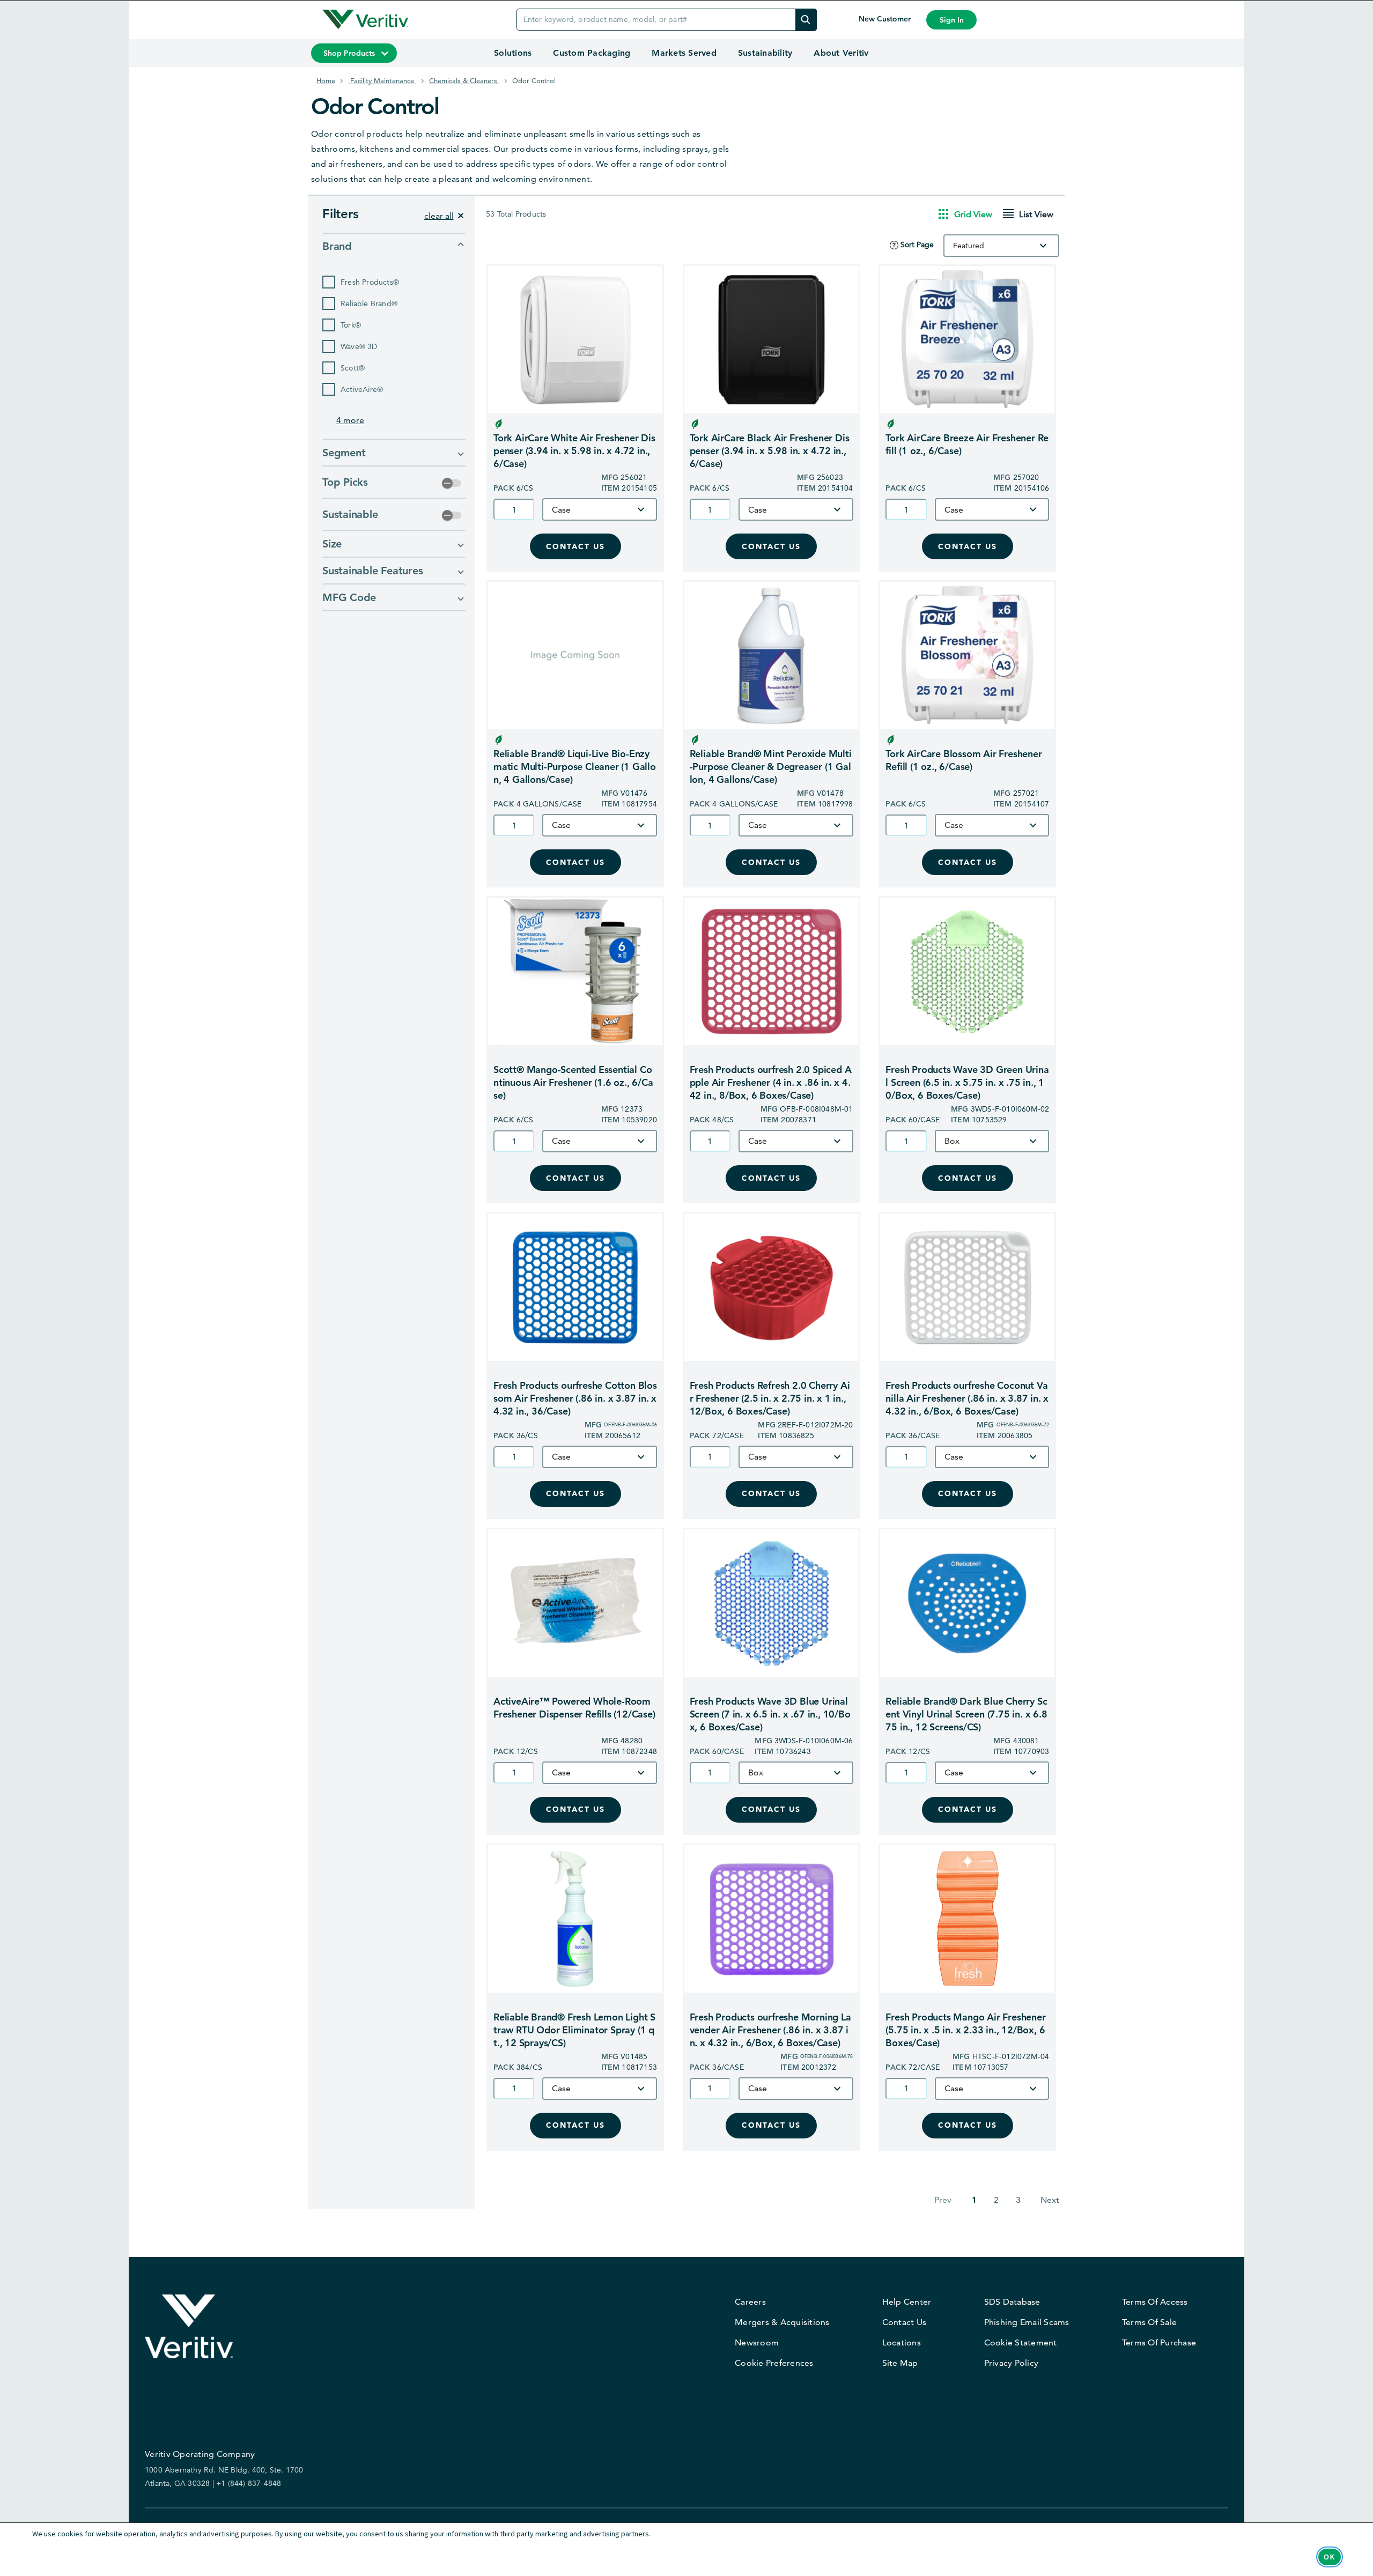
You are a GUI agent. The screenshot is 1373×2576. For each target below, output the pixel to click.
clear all (439, 216)
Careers (750, 2302)
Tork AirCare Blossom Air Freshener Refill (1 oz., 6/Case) (964, 760)
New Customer (886, 19)
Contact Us (575, 547)
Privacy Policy (1012, 2363)
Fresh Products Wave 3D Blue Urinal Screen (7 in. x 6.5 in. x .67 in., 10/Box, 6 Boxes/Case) (770, 1714)
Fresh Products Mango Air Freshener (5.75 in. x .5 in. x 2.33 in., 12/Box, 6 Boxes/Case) (965, 2030)
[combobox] (1001, 246)
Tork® (351, 325)
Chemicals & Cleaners (464, 80)
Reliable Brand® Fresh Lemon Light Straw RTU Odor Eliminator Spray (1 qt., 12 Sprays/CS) (574, 2030)
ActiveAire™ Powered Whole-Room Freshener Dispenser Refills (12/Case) (574, 1708)
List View (1036, 214)
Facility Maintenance (382, 80)
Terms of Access (1155, 2302)
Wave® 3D (359, 346)
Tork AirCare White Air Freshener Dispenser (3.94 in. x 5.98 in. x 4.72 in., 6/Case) (574, 451)
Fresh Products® (370, 282)
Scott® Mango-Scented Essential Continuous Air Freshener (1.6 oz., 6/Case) (573, 1082)
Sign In (952, 20)
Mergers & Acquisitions (782, 2322)
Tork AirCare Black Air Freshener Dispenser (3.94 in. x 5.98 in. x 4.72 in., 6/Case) (770, 451)
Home (326, 80)
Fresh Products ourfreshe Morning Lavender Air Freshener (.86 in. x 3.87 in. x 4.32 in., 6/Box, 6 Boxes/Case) (770, 2030)
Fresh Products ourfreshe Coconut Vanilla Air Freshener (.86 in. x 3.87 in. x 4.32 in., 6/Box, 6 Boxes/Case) (967, 1398)
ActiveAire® (362, 389)
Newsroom (757, 2342)
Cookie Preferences (774, 2363)
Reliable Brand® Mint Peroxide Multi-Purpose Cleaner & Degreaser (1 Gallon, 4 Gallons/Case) (771, 767)
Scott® (353, 368)
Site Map (900, 2363)
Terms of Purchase (1159, 2342)
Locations (902, 2342)
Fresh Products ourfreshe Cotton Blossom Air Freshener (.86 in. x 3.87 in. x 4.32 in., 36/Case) (575, 1398)
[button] (394, 246)
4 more (350, 420)
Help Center (907, 2302)
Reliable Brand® (369, 304)
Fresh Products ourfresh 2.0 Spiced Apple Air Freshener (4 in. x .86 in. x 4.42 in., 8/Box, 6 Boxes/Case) (771, 1082)
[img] (806, 20)
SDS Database (1012, 2302)
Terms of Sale (1149, 2322)
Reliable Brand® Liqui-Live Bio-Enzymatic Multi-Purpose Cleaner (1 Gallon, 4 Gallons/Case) (575, 767)
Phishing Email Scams (1027, 2322)
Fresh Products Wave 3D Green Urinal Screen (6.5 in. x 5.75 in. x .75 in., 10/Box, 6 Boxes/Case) (967, 1082)
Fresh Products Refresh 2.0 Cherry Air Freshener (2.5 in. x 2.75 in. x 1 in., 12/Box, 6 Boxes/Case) (770, 1398)
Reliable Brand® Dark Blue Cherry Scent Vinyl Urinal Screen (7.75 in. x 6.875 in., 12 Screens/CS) (966, 1714)
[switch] (452, 483)
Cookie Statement (1021, 2342)
